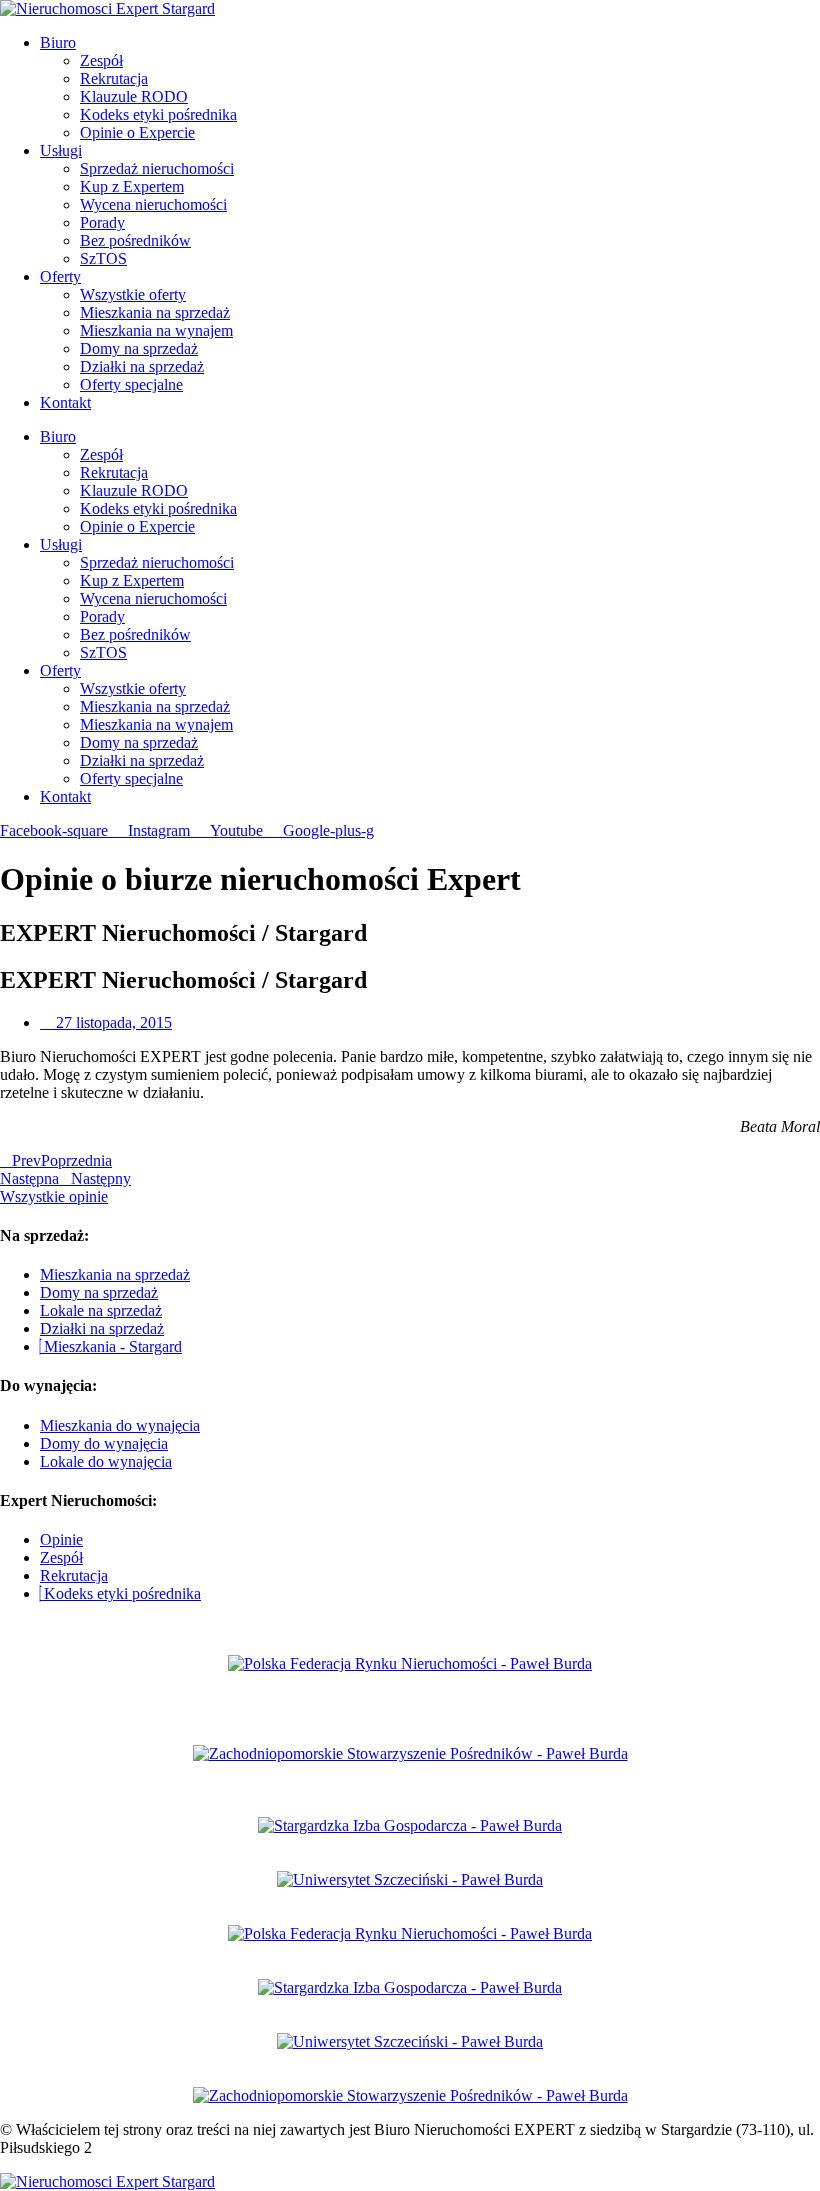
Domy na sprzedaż (139, 348)
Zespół (101, 60)
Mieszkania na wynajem (156, 330)
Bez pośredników (135, 240)
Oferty (60, 276)
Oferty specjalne (131, 384)
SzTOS (103, 258)
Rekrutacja (114, 78)
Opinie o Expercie (137, 132)
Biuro (58, 42)
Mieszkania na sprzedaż (155, 312)
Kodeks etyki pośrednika (158, 114)
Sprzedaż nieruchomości (157, 168)
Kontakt (65, 402)
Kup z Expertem (132, 186)
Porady (102, 222)
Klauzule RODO (134, 96)
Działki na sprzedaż (142, 366)
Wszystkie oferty (133, 294)
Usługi (61, 150)
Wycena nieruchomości (153, 204)
